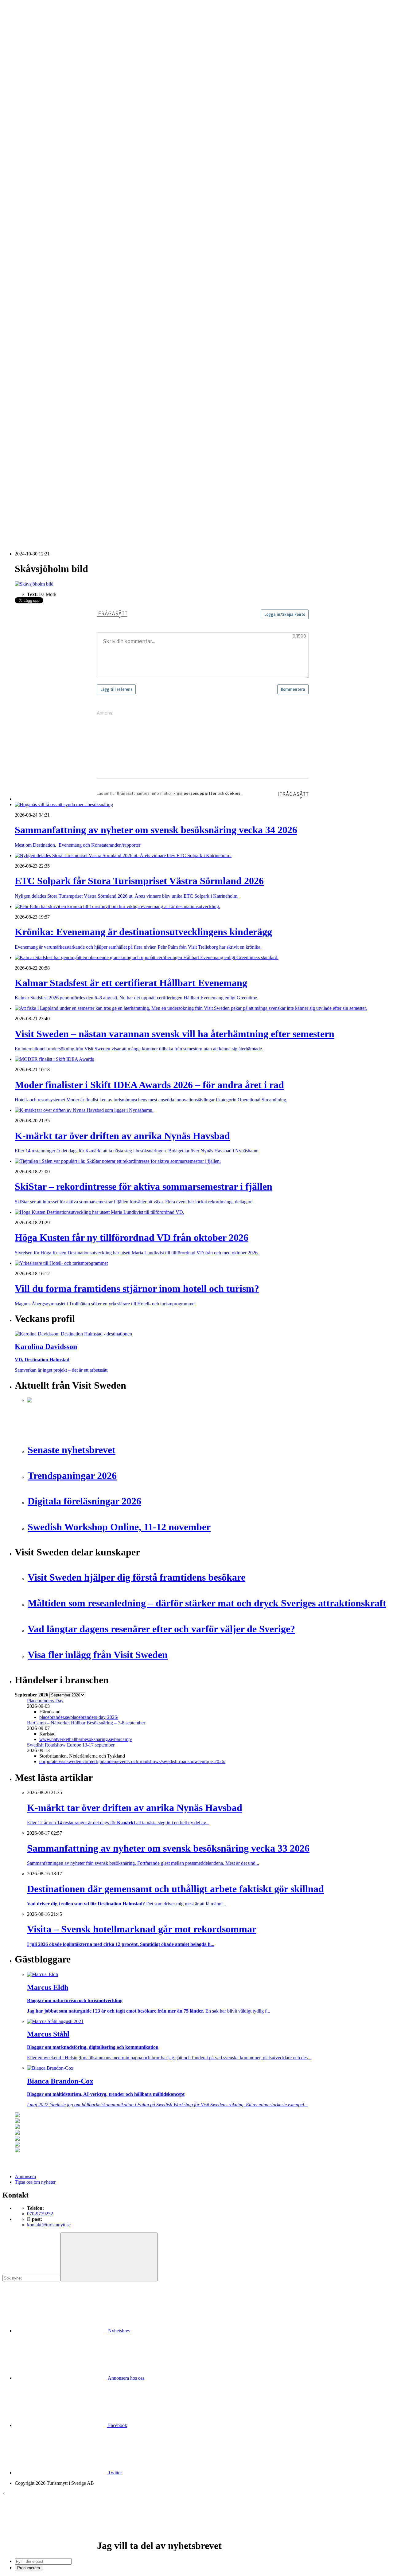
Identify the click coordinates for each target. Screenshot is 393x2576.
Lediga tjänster (41, 185)
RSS (19, 520)
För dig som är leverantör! (52, 389)
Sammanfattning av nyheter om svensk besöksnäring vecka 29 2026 (93, 471)
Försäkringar (39, 301)
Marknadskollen (30, 201)
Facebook (117, 2425)
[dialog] (196, 2531)
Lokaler (35, 329)
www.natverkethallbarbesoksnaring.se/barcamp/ (86, 1739)
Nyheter (23, 113)
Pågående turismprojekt (50, 257)
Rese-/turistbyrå (42, 152)
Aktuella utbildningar (48, 179)
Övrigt (33, 384)
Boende (35, 124)
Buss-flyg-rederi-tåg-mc (50, 163)
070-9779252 (40, 2214)
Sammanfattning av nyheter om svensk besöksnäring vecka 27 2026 (93, 488)
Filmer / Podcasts (44, 229)
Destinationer (40, 129)
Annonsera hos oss (126, 2378)
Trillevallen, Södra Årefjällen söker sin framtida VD (77, 477)
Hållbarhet (37, 235)
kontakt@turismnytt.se (49, 2225)
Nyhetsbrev (119, 2331)
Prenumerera (29, 2568)
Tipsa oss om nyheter (35, 2182)
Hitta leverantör (30, 290)
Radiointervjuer (42, 262)
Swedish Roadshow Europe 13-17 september (71, 1745)
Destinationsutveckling (37, 168)
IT (29, 312)
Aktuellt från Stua (44, 284)
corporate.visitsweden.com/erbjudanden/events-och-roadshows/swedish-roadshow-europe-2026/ (132, 1761)
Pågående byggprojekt (49, 251)
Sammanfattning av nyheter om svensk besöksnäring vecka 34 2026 (93, 427)
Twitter (114, 2473)
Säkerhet (35, 362)
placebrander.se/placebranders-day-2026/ (79, 1717)
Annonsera (25, 27)
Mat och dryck (41, 340)
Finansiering (39, 223)
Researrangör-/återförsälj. (51, 157)
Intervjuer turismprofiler (50, 240)
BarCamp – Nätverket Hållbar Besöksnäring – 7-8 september (86, 1723)
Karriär (22, 174)
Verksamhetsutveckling (49, 378)
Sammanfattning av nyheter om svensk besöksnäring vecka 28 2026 (93, 482)
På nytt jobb (39, 190)
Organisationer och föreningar (56, 356)
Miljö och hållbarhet (47, 345)
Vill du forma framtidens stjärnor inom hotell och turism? (82, 466)
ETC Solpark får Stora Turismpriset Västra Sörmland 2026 (84, 433)
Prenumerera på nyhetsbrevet (45, 528)
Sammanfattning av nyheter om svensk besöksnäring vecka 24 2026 (93, 493)
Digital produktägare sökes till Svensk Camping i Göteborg (84, 510)
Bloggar (35, 207)
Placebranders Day (45, 1701)
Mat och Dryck (42, 146)
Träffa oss (24, 43)
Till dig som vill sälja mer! (52, 395)
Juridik (34, 318)
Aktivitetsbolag (42, 118)
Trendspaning (40, 273)
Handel (34, 135)
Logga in (23, 412)
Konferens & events (46, 141)
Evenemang (39, 218)
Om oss (22, 38)
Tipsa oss (24, 21)
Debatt (33, 212)
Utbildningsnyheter (46, 196)
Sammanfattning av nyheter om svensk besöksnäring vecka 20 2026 (93, 499)
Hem (19, 107)
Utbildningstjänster (45, 373)
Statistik (35, 279)
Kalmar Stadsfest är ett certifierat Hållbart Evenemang (79, 444)
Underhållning (41, 367)
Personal (35, 351)
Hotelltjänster (40, 306)
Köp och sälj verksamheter (53, 323)
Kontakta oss (27, 32)
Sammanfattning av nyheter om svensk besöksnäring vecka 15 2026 (93, 504)
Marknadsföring (43, 246)
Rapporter (37, 268)
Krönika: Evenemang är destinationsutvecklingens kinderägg (86, 439)
